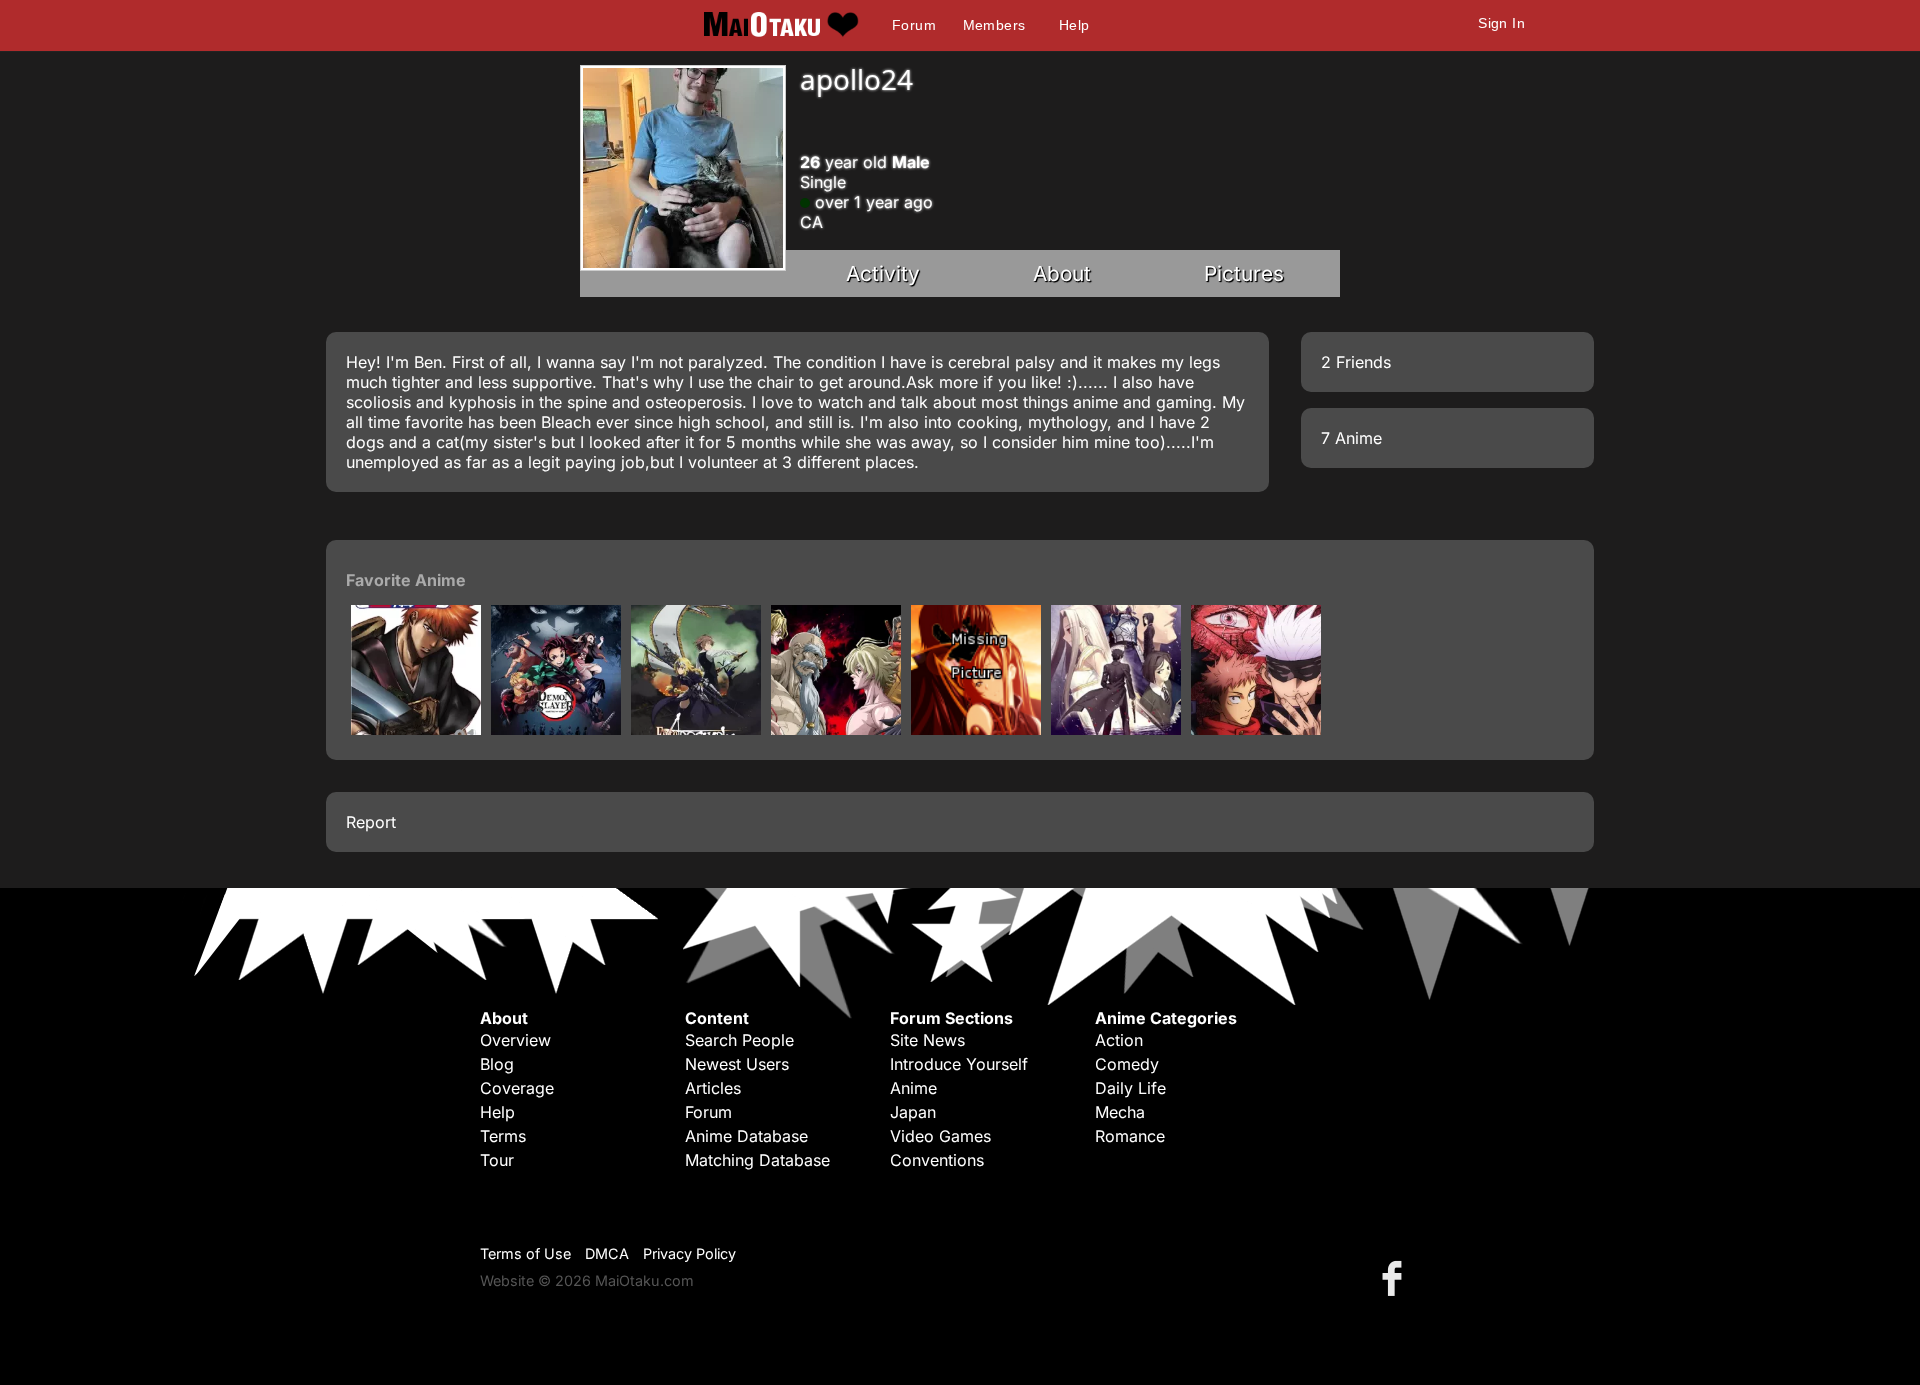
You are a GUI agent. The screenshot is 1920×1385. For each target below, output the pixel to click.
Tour (497, 1160)
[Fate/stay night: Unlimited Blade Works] (976, 729)
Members (994, 25)
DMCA (607, 1253)
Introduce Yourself (959, 1064)
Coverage (517, 1088)
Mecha (1120, 1112)
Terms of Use (525, 1253)
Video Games (940, 1136)
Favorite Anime (406, 580)
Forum (914, 25)
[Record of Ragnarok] (836, 729)
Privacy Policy (689, 1253)
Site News (927, 1040)
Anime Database (746, 1136)
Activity (883, 273)
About (1062, 273)
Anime (913, 1088)
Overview (515, 1040)
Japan (913, 1112)
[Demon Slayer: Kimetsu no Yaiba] (556, 729)
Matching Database (757, 1160)
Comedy (1127, 1064)
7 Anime (1351, 438)
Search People (739, 1040)
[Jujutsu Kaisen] (1256, 729)
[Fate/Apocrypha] (696, 729)
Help (1074, 25)
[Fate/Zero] (1116, 729)
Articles (713, 1088)
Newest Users (737, 1064)
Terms (503, 1136)
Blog (497, 1064)
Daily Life (1130, 1088)
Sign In (1501, 23)
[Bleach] (416, 729)
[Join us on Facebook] (1396, 1277)
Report (371, 822)
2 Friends (1356, 362)
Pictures (1244, 273)
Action (1119, 1040)
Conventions (937, 1160)
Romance (1130, 1136)
